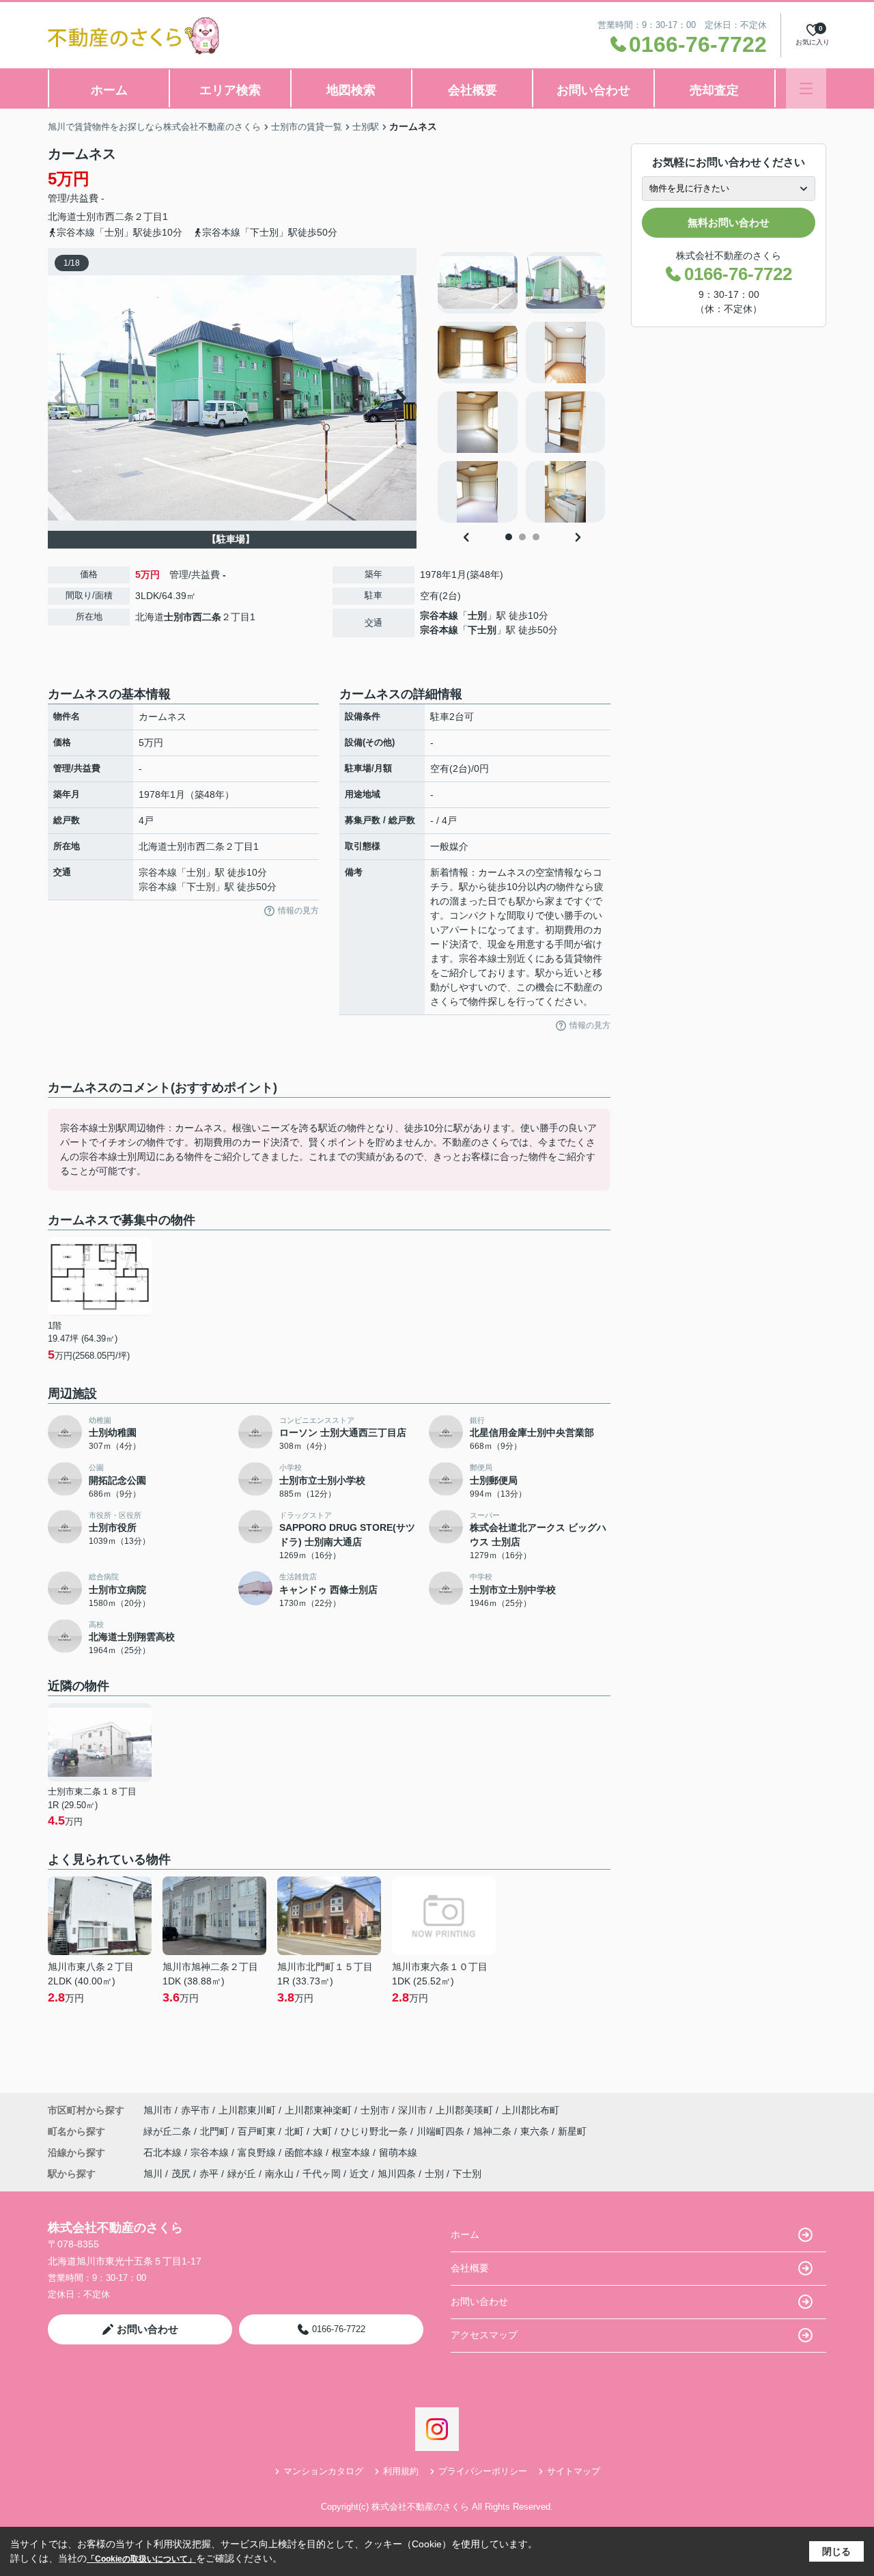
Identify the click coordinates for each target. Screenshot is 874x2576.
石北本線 (164, 2152)
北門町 (216, 2131)
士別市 (91, 217)
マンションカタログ (323, 2471)
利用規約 (401, 2471)
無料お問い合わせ (729, 222)
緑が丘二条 (169, 2131)
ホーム (109, 90)
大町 (324, 2131)
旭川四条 (397, 2174)
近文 (359, 2174)
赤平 (209, 2174)
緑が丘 (242, 2174)
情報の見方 (298, 911)
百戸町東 (258, 2131)
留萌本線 (398, 2152)
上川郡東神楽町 (318, 2110)
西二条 (119, 217)
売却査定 (714, 90)
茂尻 (181, 2174)
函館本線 (305, 2152)
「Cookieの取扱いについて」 (141, 2559)
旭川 (153, 2174)
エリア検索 (230, 90)
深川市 (412, 2110)
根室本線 (352, 2152)
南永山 (279, 2174)
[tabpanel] (522, 387)
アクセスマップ (484, 2335)
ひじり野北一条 (376, 2131)
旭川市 (158, 2110)
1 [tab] (509, 537)
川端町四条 (442, 2131)
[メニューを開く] (806, 88)
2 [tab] (522, 537)
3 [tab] (536, 537)
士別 (477, 615)
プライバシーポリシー (483, 2471)
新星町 (572, 2131)
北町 (296, 2131)
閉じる (836, 2551)
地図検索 (351, 90)
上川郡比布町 (531, 2110)
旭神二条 (494, 2131)
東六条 (536, 2131)
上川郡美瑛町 (464, 2110)
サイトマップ (574, 2471)
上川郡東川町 (247, 2110)
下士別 (482, 630)
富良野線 (258, 2152)
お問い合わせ (593, 90)
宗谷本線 (439, 615)
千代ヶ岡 (322, 2174)
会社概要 (473, 90)
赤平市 (195, 2110)
